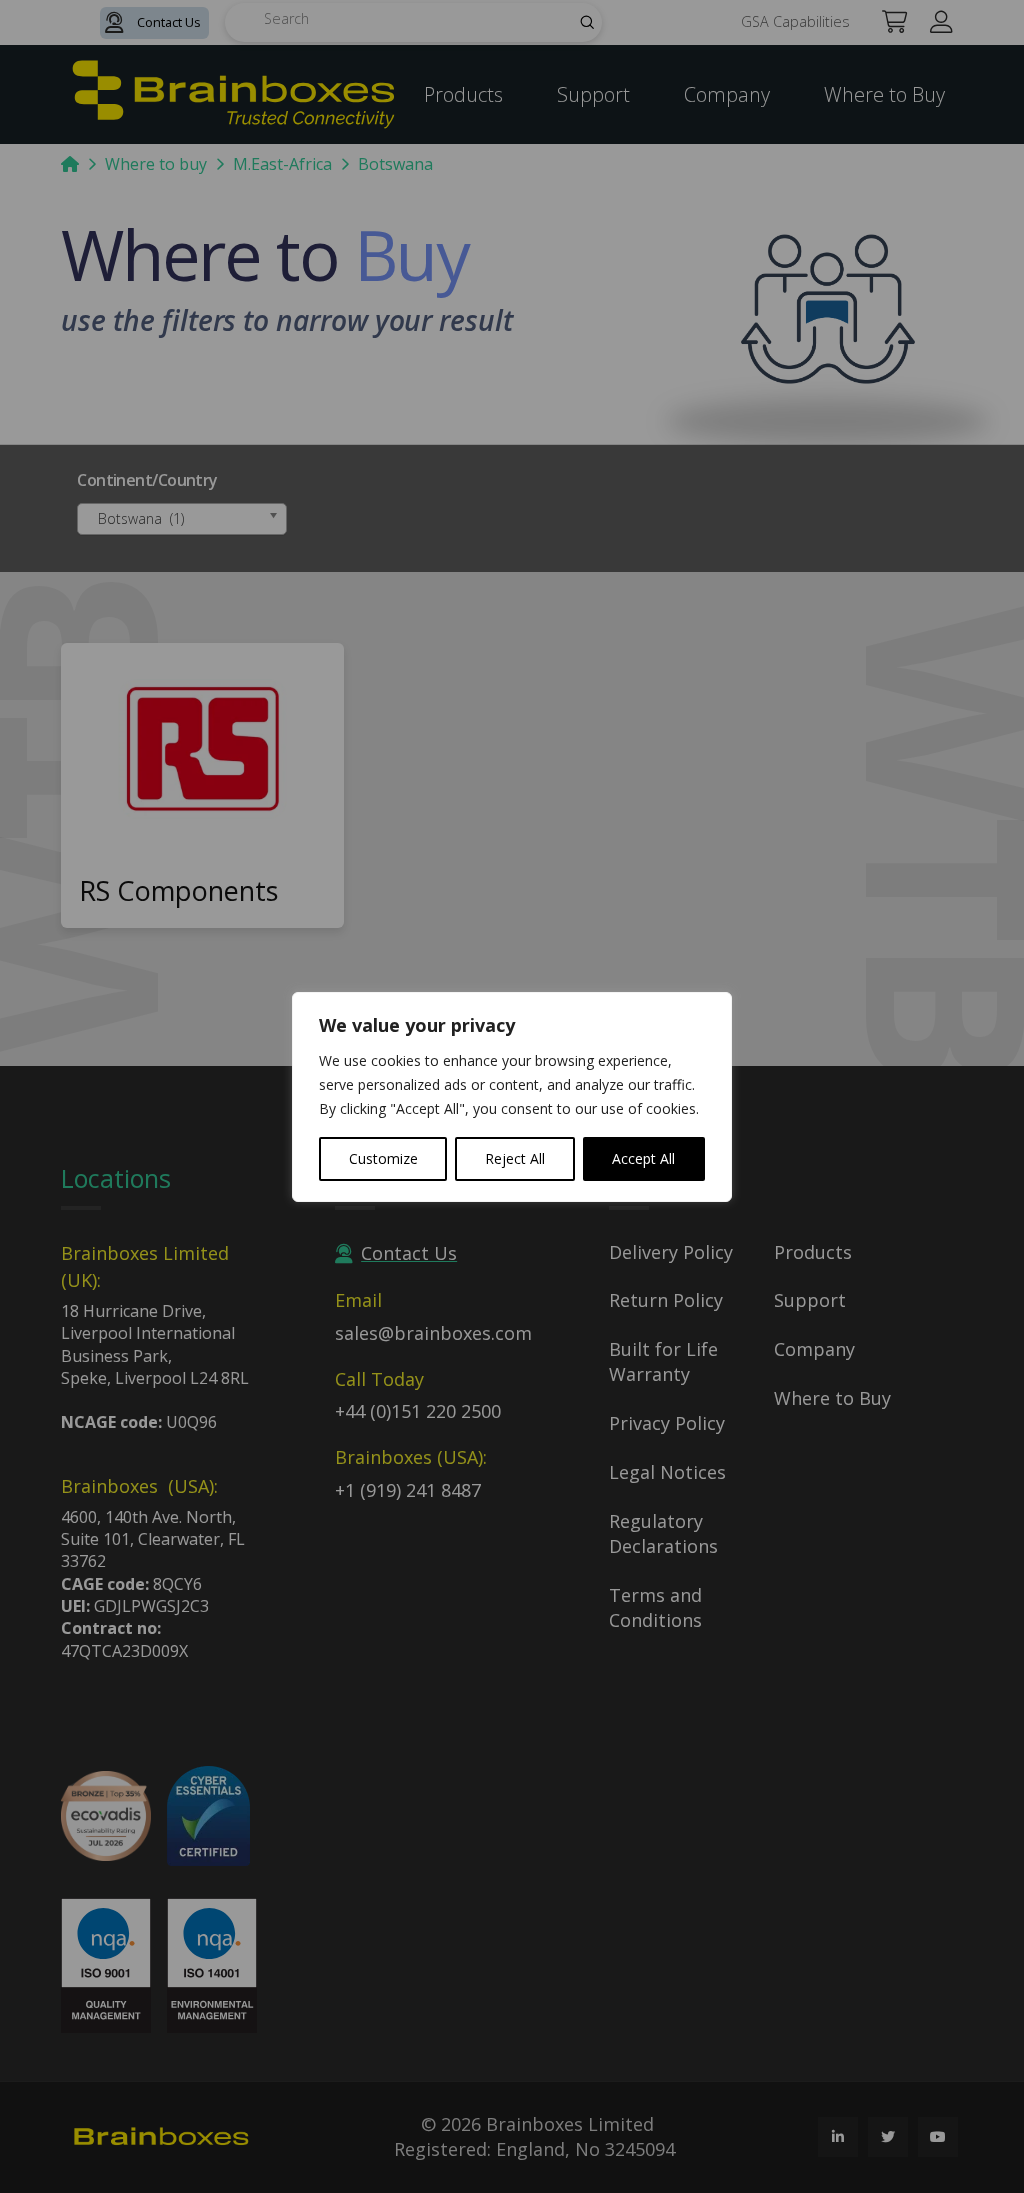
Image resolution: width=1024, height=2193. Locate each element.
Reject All (515, 1158)
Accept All (643, 1158)
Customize (383, 1158)
